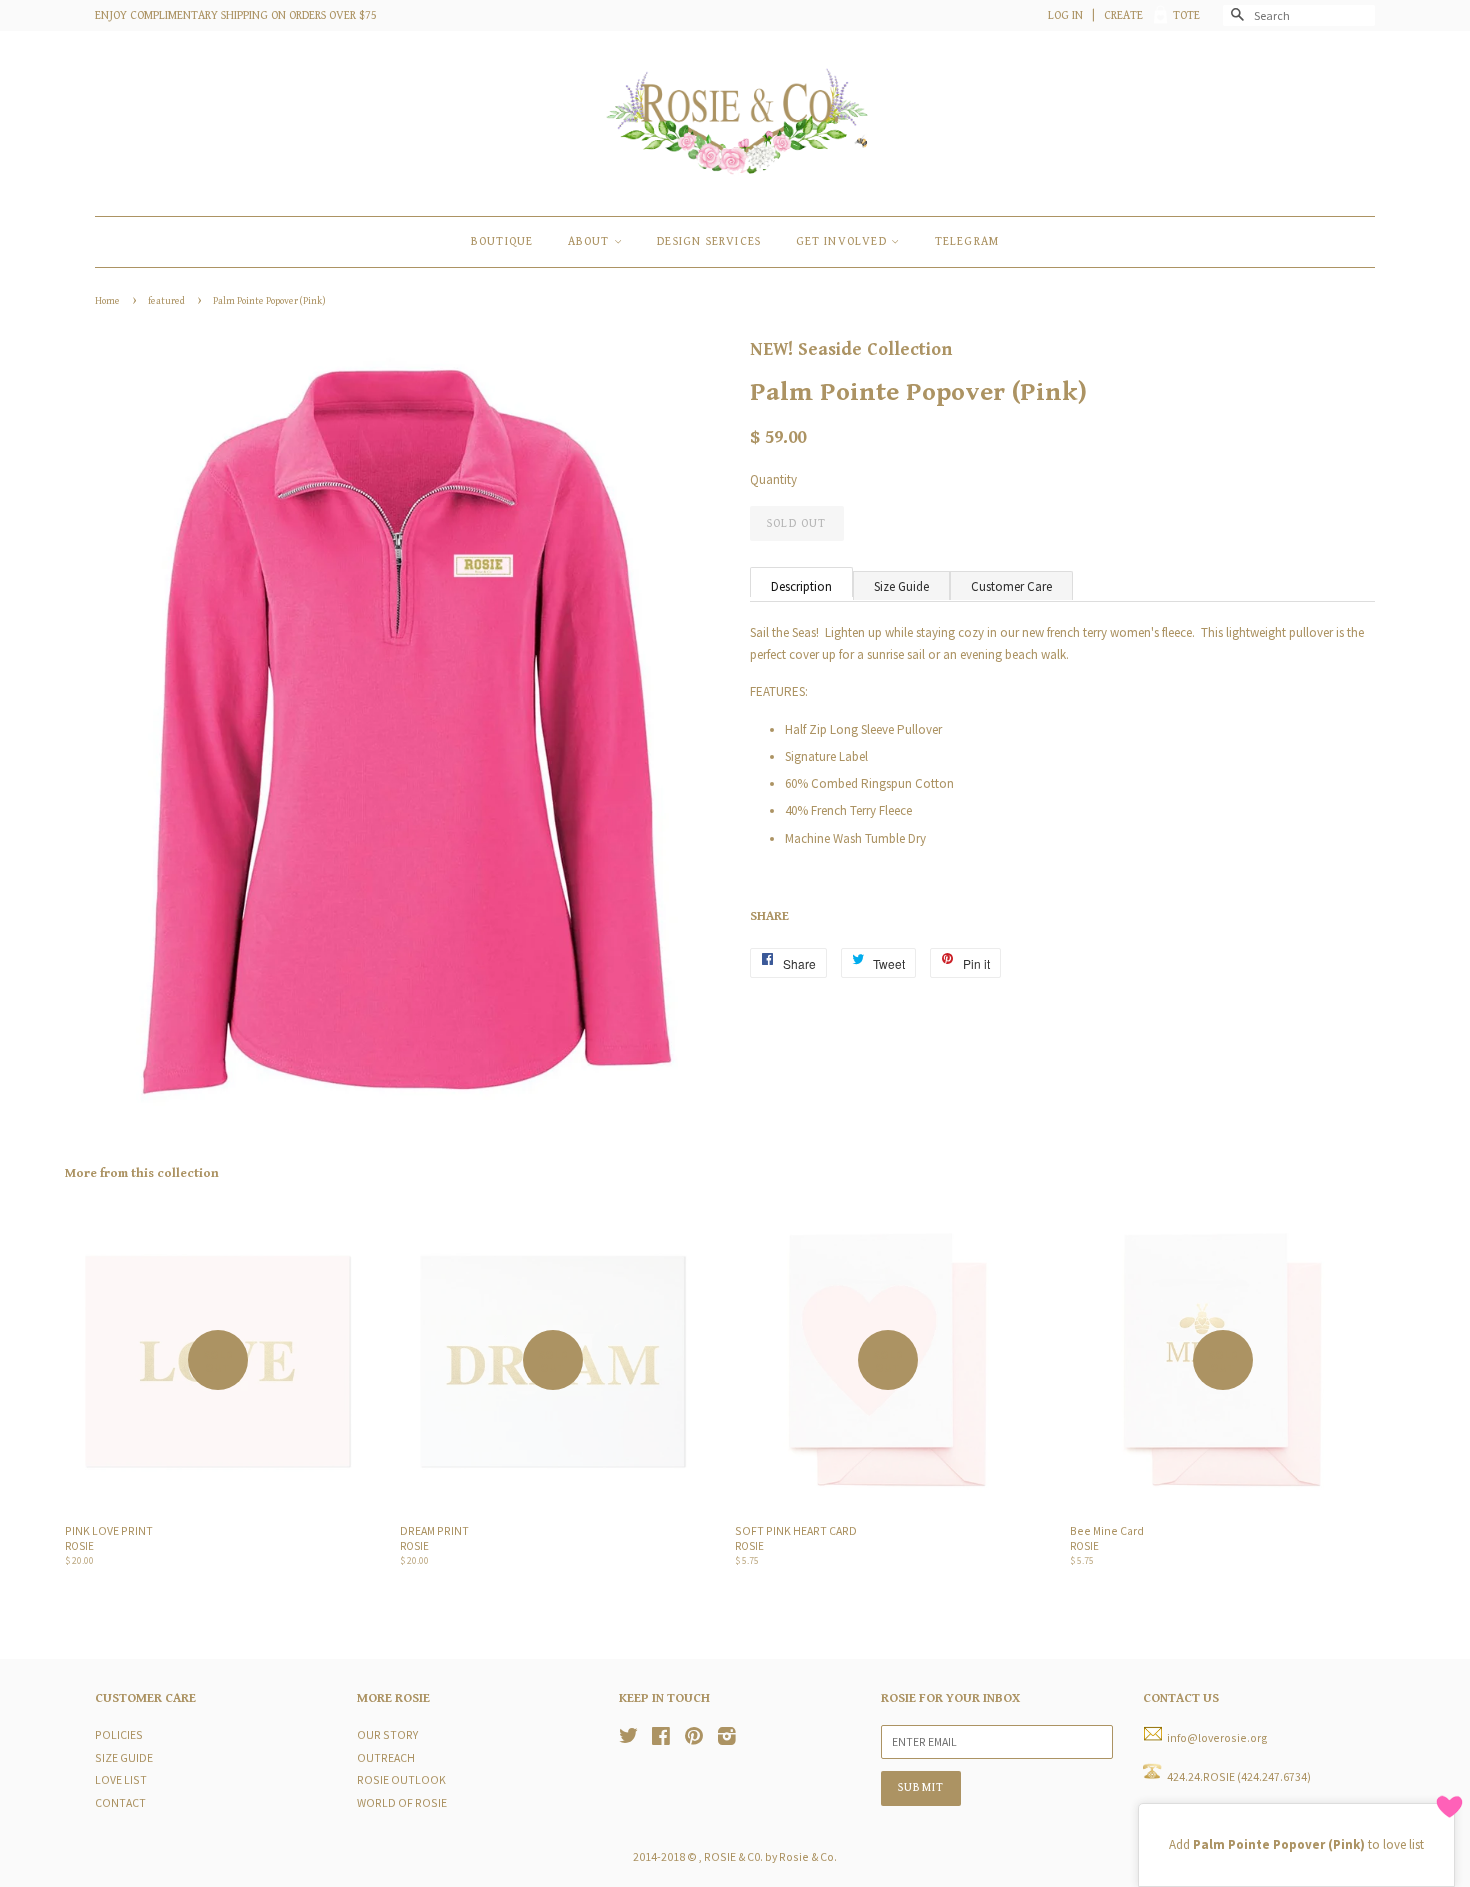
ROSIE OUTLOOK (401, 1779)
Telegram (967, 241)
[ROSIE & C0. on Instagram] (727, 1738)
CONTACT (120, 1802)
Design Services (709, 241)
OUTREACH (386, 1757)
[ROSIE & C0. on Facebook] (661, 1738)
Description (801, 586)
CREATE (1123, 15)
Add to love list (1296, 1844)
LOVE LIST (121, 1779)
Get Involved (844, 241)
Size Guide (901, 586)
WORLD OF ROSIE (402, 1802)
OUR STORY (387, 1734)
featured (166, 301)
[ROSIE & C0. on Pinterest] (694, 1738)
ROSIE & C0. (733, 1856)
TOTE (1186, 15)
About (591, 241)
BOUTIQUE (502, 241)
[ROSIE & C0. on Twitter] (628, 1738)
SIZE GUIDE (124, 1757)
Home (107, 301)
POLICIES (119, 1734)
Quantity (773, 479)
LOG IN (1065, 15)
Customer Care (1011, 586)
